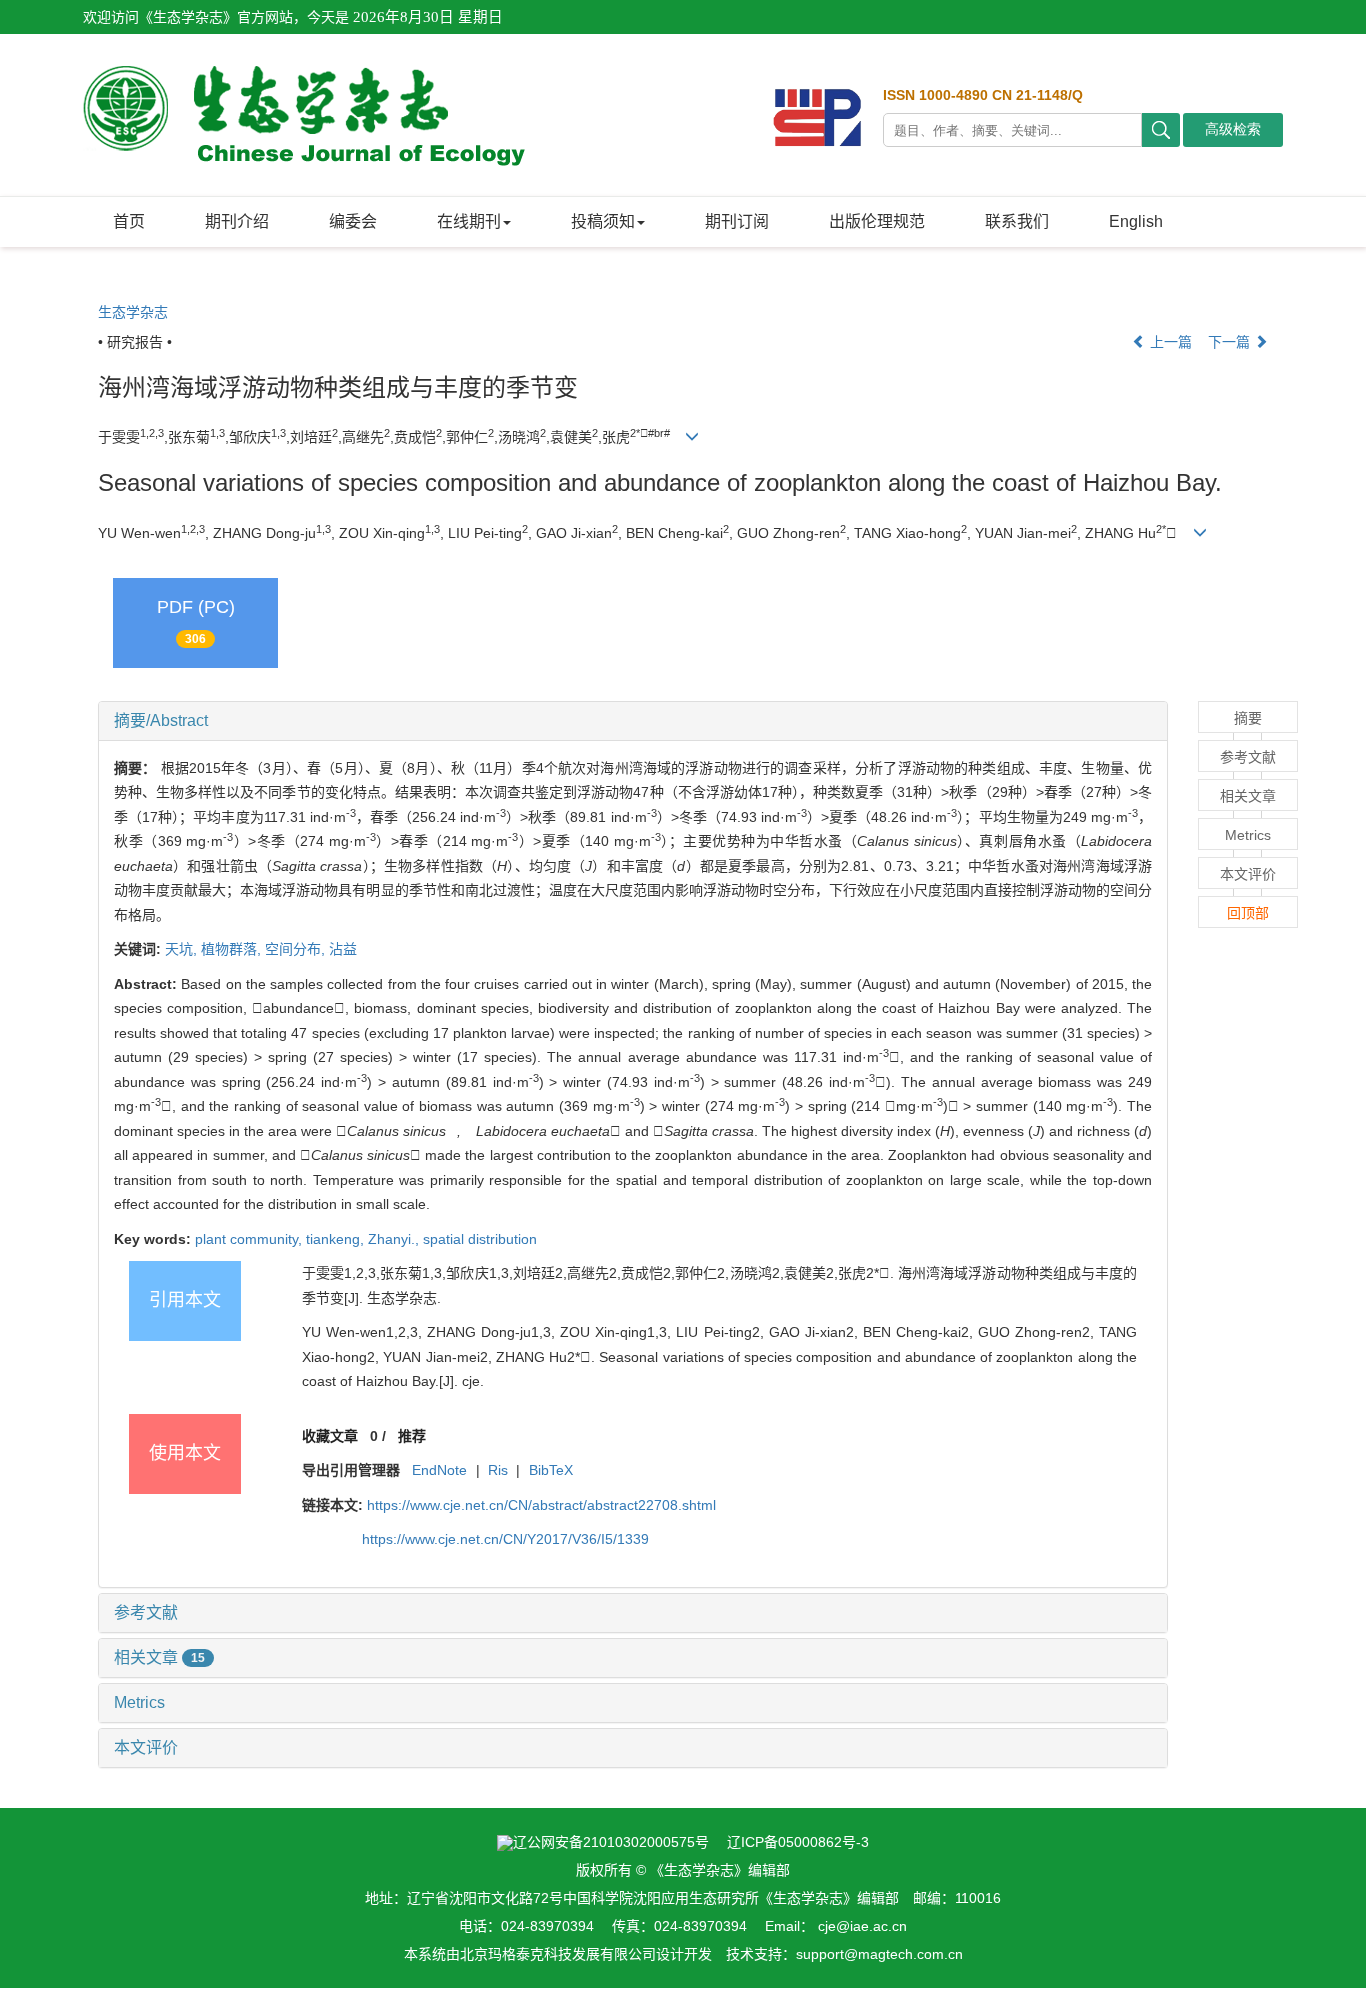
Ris (498, 1470)
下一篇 (1231, 342)
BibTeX (551, 1470)
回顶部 (1248, 913)
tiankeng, (337, 1239)
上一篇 (1169, 342)
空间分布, (297, 949)
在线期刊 (469, 221)
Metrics (139, 1702)
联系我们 (1017, 221)
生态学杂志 (133, 312)
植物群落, (233, 949)
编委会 (353, 221)
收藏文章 (330, 1436)
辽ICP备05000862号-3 (798, 1842)
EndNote (439, 1470)
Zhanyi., (395, 1239)
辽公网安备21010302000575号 (611, 1842)
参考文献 (146, 1612)
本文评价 (146, 1747)
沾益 (343, 949)
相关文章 (159, 1657)
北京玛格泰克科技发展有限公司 (558, 1954)
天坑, (183, 949)
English (1136, 221)
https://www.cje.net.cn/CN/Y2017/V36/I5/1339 (505, 1539)
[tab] (633, 721)
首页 (129, 221)
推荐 (412, 1436)
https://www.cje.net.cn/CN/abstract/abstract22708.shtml (541, 1505)
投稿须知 (603, 221)
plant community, (250, 1239)
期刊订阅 (737, 221)
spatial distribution (480, 1239)
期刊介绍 (237, 221)
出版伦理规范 (877, 221)
